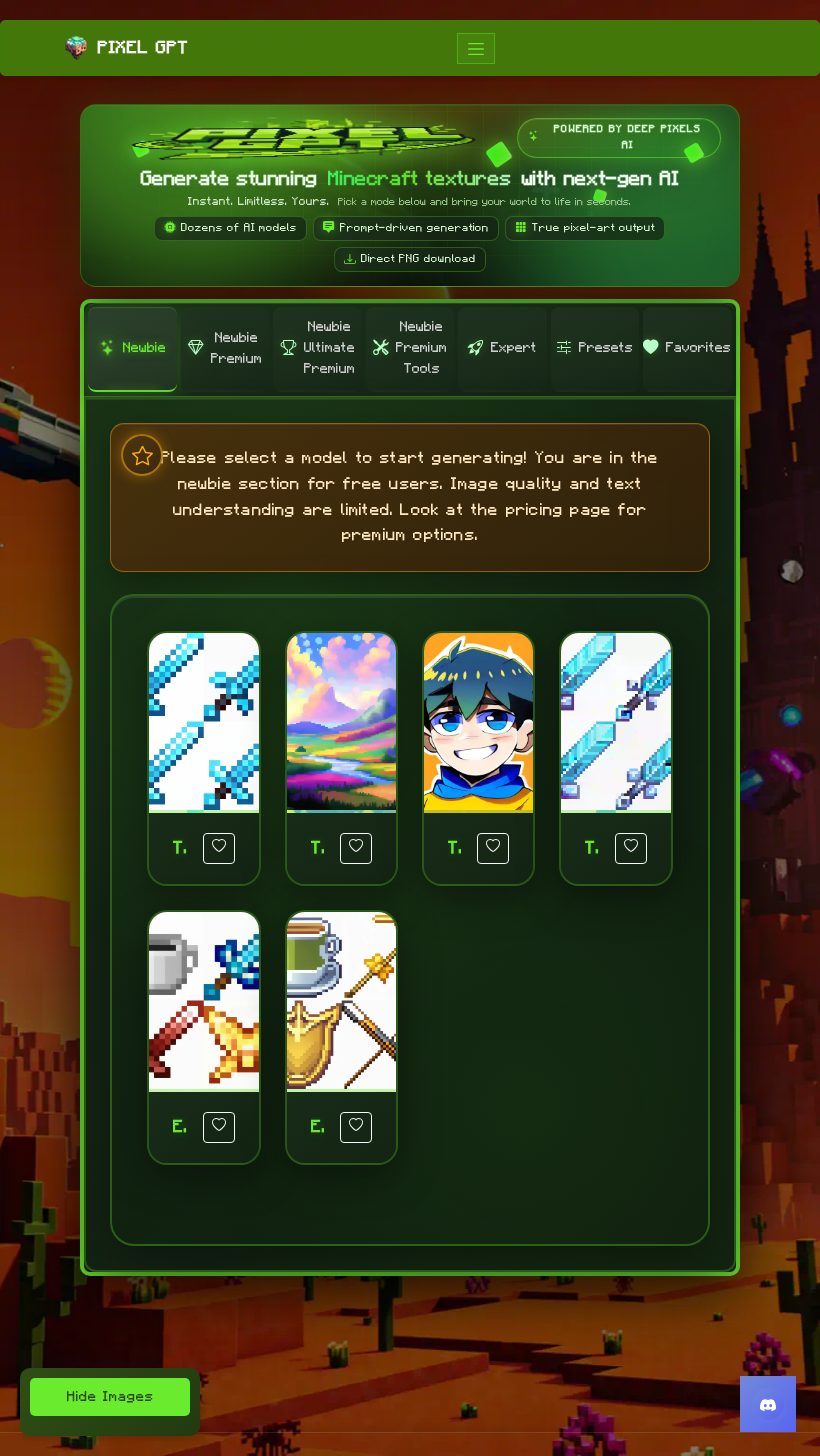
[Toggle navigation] (476, 48)
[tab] (132, 349)
